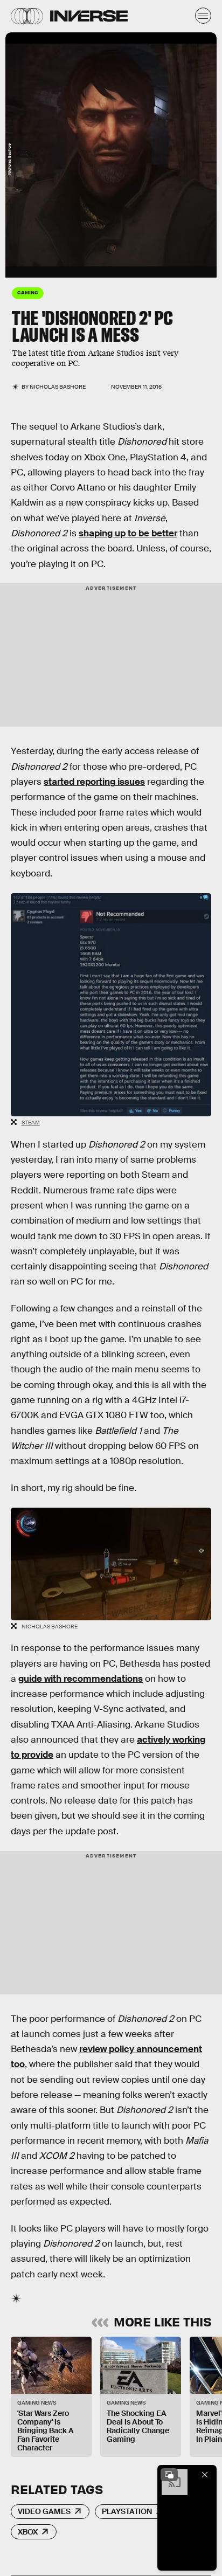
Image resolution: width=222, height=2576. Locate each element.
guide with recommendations (81, 1679)
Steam (31, 1123)
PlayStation (127, 2511)
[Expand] (169, 2475)
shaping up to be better (128, 533)
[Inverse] (89, 16)
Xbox (28, 2532)
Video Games (44, 2511)
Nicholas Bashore (58, 387)
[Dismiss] (205, 2475)
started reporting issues (94, 782)
